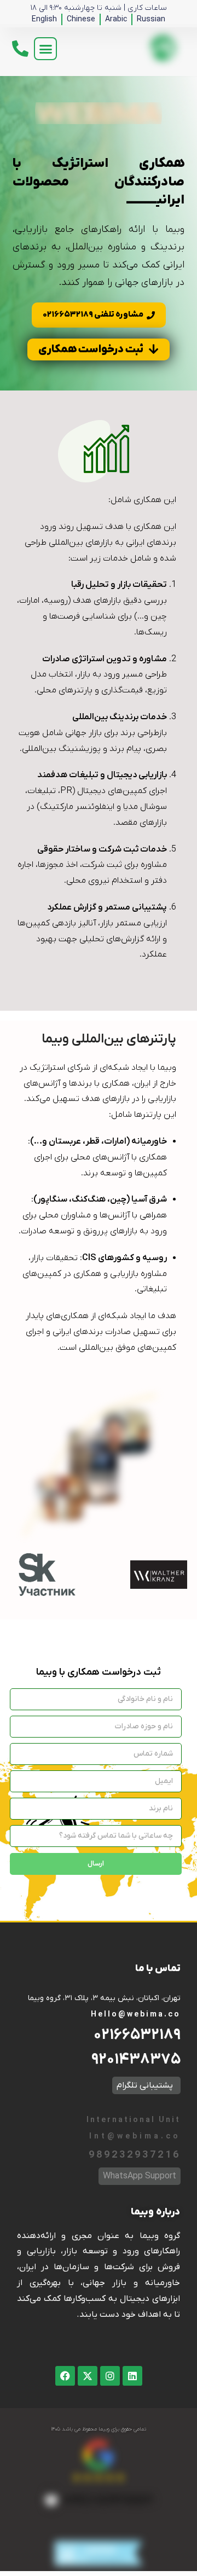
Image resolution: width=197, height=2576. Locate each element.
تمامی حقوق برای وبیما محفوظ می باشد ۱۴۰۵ (99, 2429)
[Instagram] (110, 2376)
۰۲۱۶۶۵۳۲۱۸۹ (137, 2035)
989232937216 (135, 2155)
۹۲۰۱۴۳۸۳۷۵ (136, 2060)
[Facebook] (65, 2376)
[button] (45, 49)
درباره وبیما (155, 2212)
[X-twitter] (88, 2376)
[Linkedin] (132, 2376)
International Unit (132, 2120)
